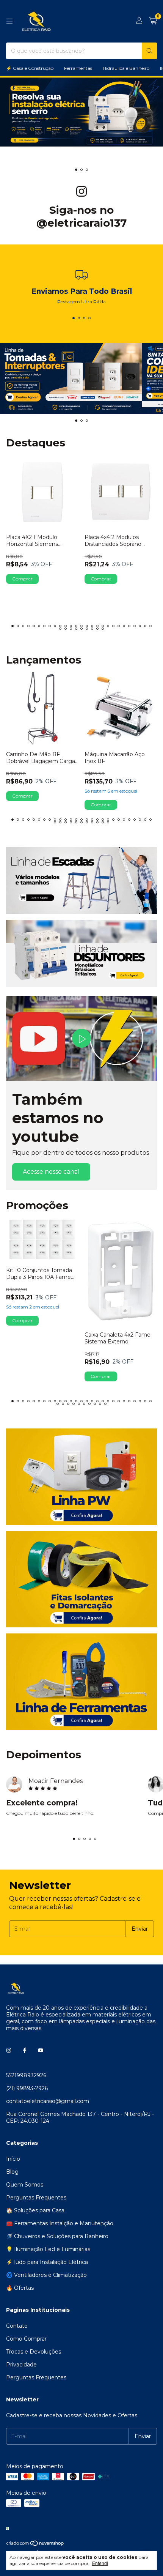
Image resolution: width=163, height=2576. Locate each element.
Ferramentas (78, 68)
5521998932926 (26, 2075)
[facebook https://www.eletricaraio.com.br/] (25, 2050)
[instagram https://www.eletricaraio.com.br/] (9, 2050)
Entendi (100, 2563)
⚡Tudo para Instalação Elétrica (47, 2262)
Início (13, 2159)
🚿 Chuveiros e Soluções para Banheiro (57, 2236)
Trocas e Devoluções (34, 2352)
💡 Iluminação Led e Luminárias (48, 2249)
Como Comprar (26, 2339)
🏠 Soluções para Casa (35, 2210)
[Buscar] (149, 51)
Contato (17, 2326)
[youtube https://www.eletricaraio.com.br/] (41, 2050)
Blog (12, 2172)
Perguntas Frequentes (36, 2198)
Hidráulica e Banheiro (126, 68)
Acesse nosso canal (51, 1172)
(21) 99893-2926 (27, 2088)
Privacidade (21, 2365)
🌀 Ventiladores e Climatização (46, 2275)
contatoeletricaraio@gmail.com (48, 2101)
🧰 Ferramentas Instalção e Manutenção (60, 2223)
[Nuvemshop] (35, 2545)
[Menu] (9, 21)
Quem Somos (25, 2185)
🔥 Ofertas (20, 2288)
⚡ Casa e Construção (30, 68)
